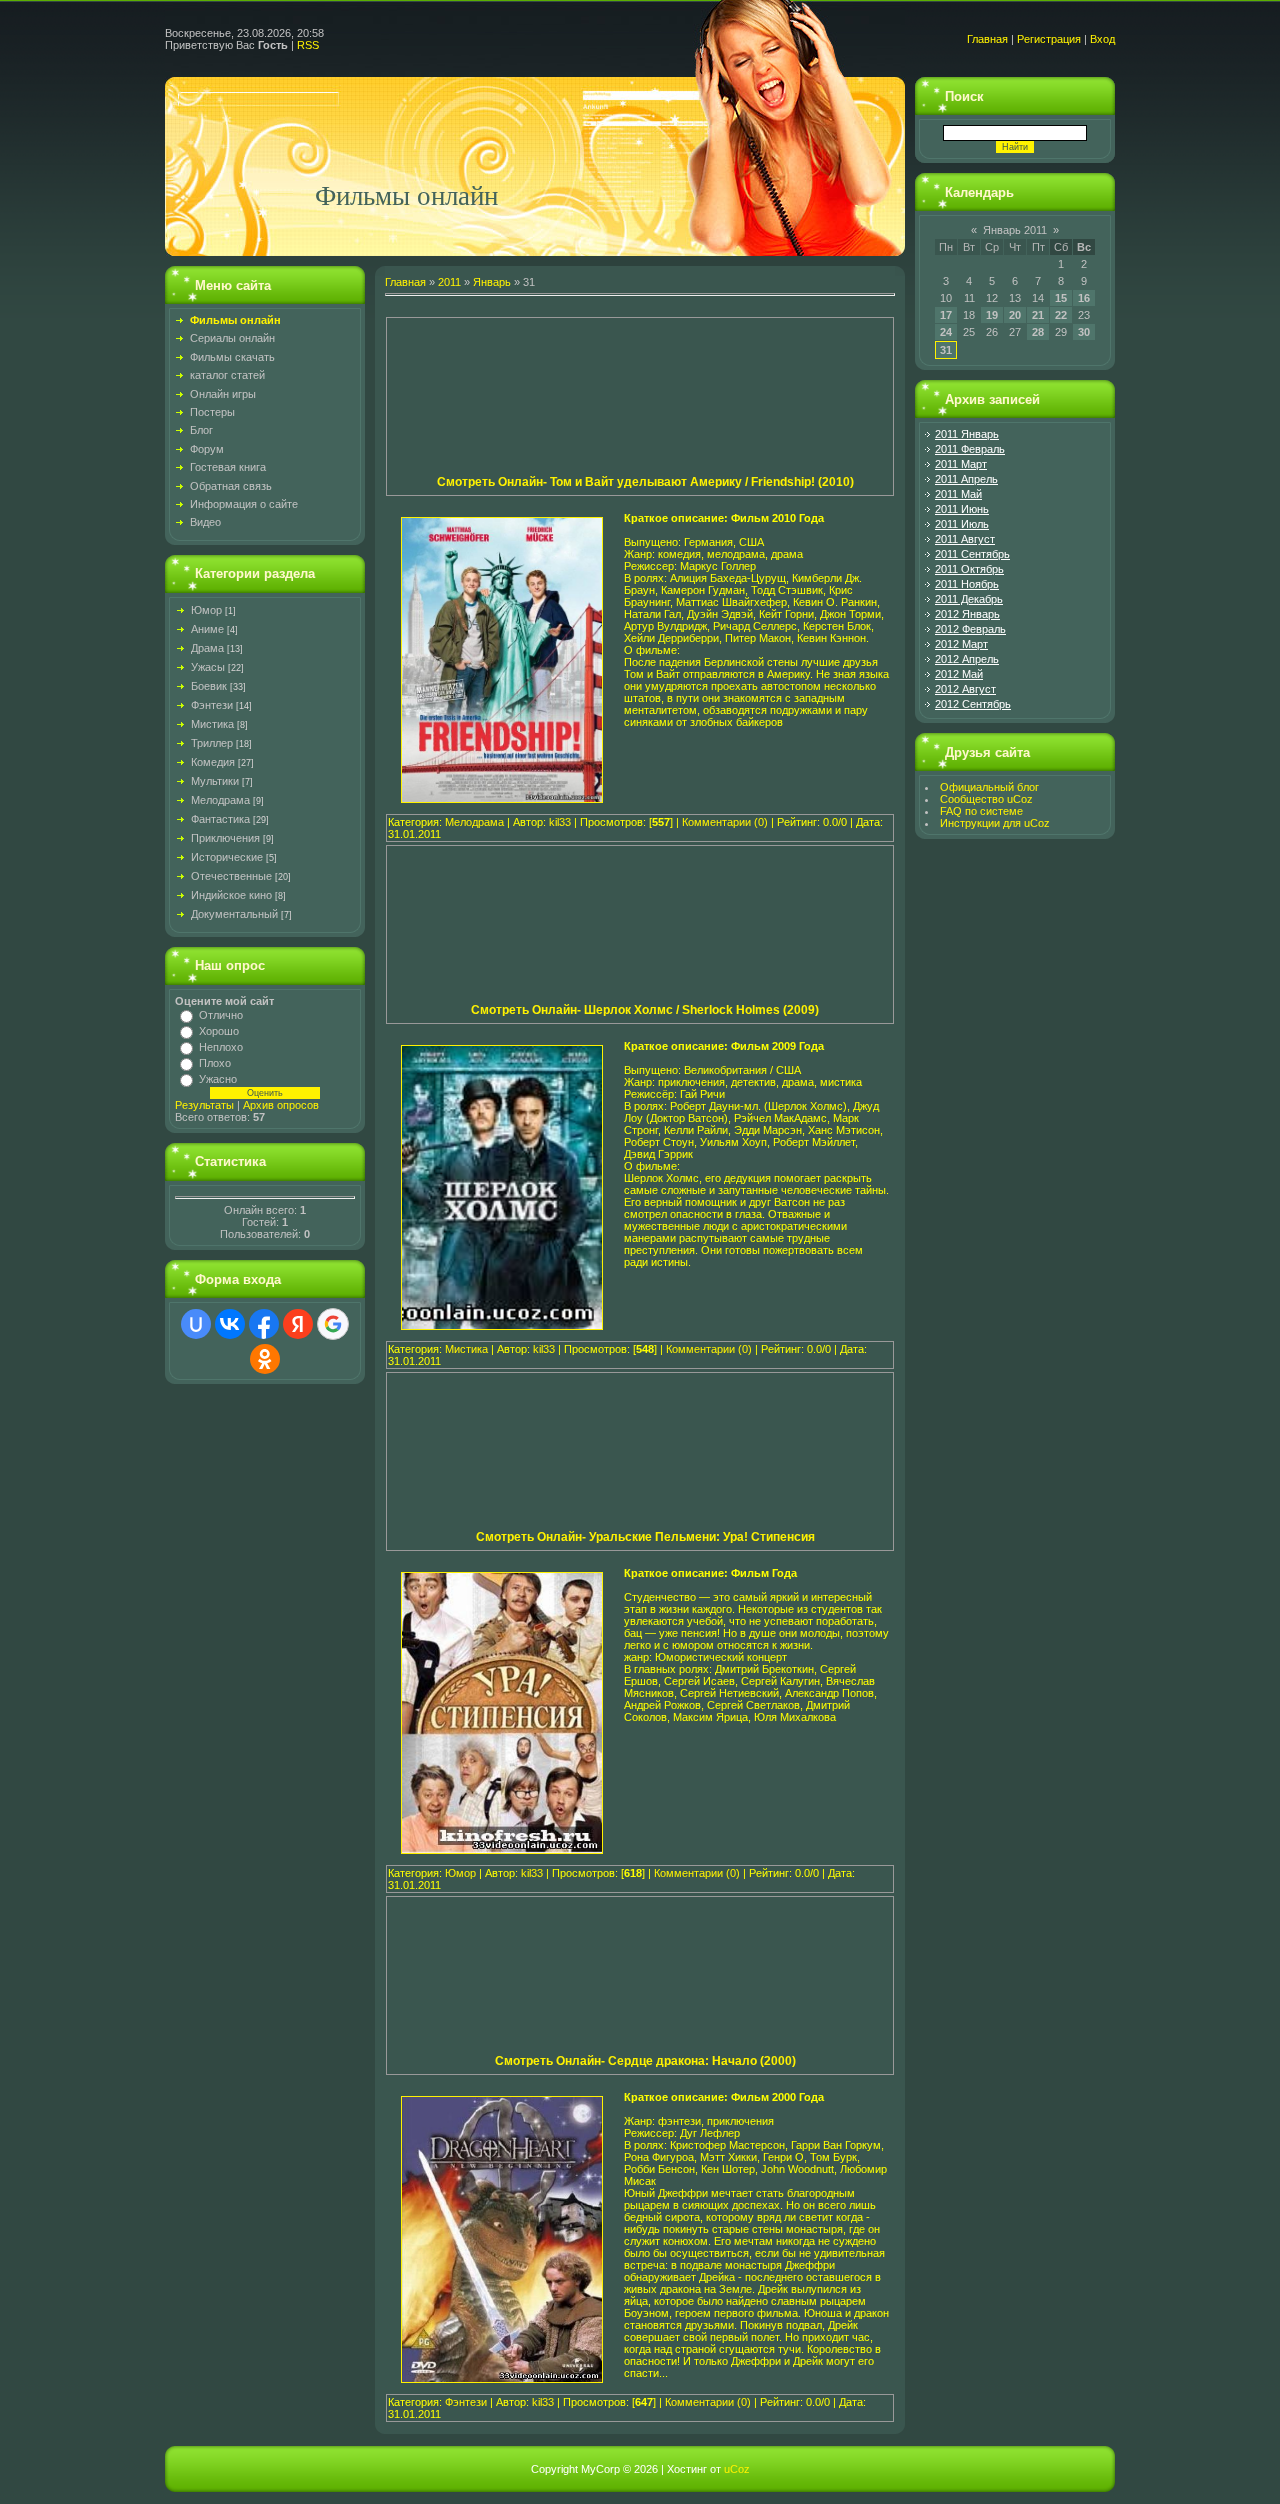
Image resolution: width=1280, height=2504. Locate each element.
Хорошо (219, 1031)
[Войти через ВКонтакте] (230, 1324)
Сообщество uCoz (986, 799)
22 (1061, 315)
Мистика (212, 724)
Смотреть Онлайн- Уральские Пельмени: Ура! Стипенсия (645, 1537)
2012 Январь (967, 614)
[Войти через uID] (196, 1324)
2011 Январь (967, 434)
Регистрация (1049, 39)
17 (946, 315)
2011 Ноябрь (967, 584)
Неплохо (221, 1047)
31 (946, 350)
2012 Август (965, 689)
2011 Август (965, 539)
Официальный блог (989, 787)
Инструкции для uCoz (995, 823)
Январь (492, 282)
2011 (449, 282)
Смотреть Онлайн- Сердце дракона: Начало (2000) (645, 2061)
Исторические (227, 857)
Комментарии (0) (725, 822)
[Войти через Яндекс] (298, 1324)
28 (1038, 332)
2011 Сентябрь (972, 554)
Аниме (207, 629)
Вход (1102, 39)
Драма (207, 648)
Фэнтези (212, 705)
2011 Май (958, 494)
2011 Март (961, 464)
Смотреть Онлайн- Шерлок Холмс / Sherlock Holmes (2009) (645, 1010)
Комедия (213, 762)
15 (1061, 298)
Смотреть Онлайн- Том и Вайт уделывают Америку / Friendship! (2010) (645, 482)
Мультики (215, 781)
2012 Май (959, 674)
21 (1038, 315)
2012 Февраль (970, 629)
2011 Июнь (962, 509)
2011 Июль (962, 524)
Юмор (206, 610)
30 (1084, 332)
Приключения (225, 838)
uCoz (737, 2469)
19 (992, 315)
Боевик (209, 686)
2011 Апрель (966, 479)
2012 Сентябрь (973, 704)
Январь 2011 (1015, 230)
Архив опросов (281, 1105)
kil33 (560, 822)
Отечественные (231, 876)
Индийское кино (231, 895)
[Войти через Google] (333, 1324)
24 (946, 332)
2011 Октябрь (969, 569)
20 (1015, 315)
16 (1084, 298)
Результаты (204, 1105)
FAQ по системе (981, 811)
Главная (987, 39)
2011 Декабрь (969, 599)
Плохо (215, 1063)
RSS (308, 45)
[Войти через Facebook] (264, 1324)
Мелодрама (220, 800)
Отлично (221, 1015)
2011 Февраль (970, 449)
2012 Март (961, 644)
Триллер (212, 743)
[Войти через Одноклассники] (265, 1359)
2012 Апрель (967, 659)
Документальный (234, 914)
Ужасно (218, 1079)
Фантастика (220, 819)
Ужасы (208, 667)
